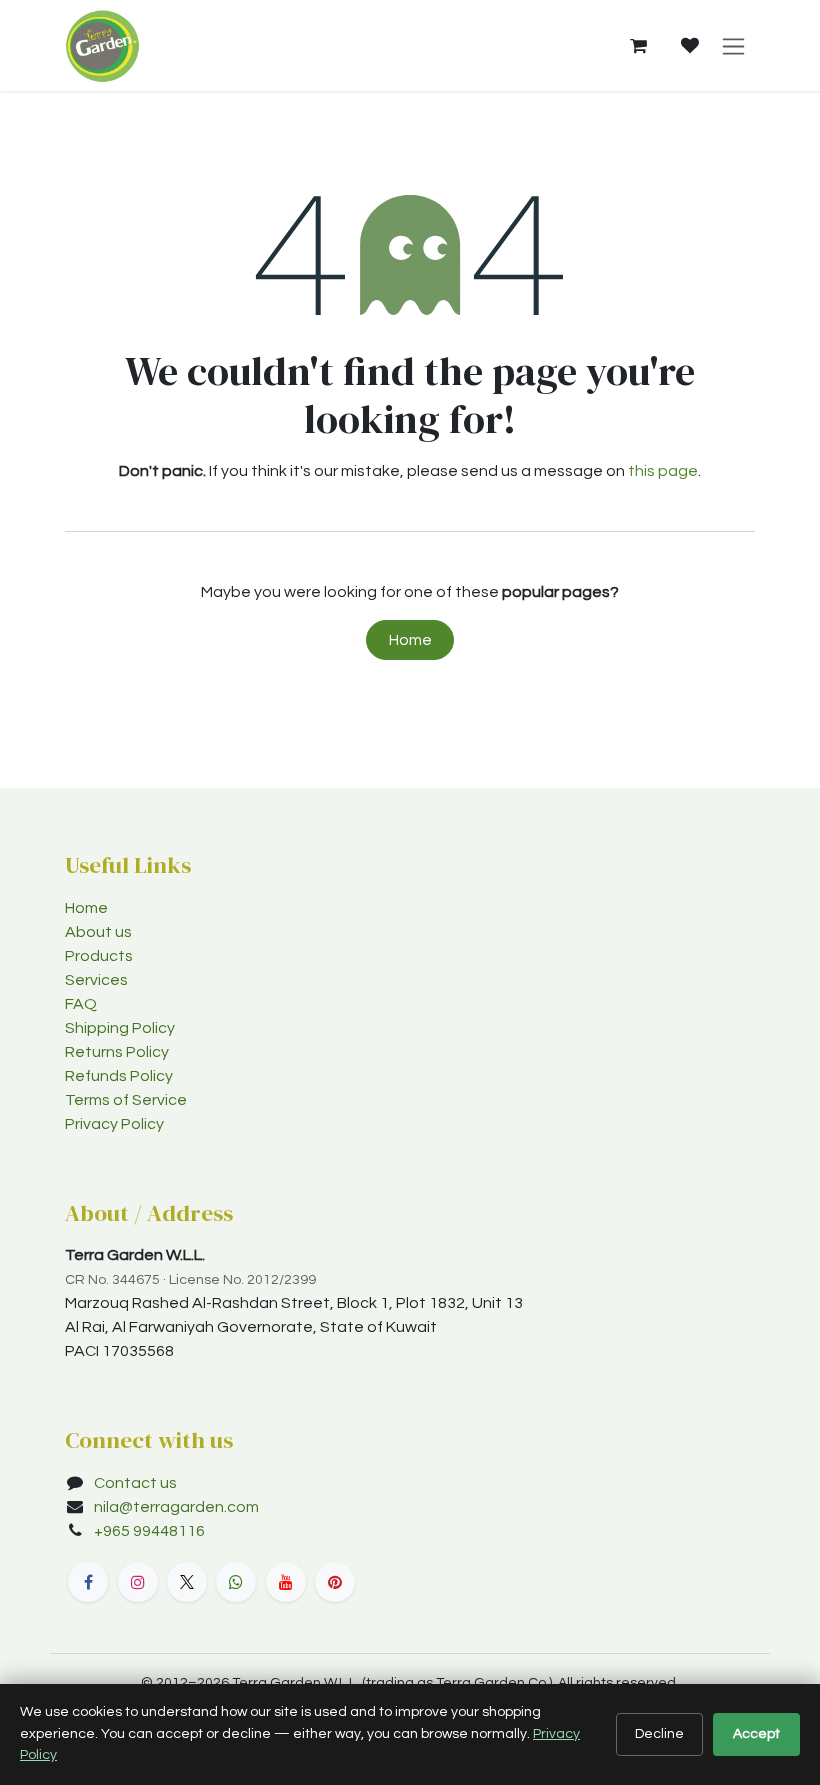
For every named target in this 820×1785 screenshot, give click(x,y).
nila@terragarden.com (176, 1507)
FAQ (81, 1004)
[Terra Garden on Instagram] (138, 1582)
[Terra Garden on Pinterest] (335, 1582)
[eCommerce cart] (638, 46)
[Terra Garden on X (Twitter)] (187, 1582)
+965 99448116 (151, 1531)
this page (663, 471)
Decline (659, 1734)
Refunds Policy (119, 1076)
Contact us (135, 1483)
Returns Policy (117, 1052)
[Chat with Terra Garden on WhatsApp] (236, 1582)
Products (99, 956)
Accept (756, 1734)
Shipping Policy (120, 1028)
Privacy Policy (114, 1124)
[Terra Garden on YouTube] (286, 1582)
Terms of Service (126, 1100)
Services (96, 980)
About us (98, 932)
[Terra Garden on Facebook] (88, 1582)
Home (410, 640)
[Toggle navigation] (733, 46)
